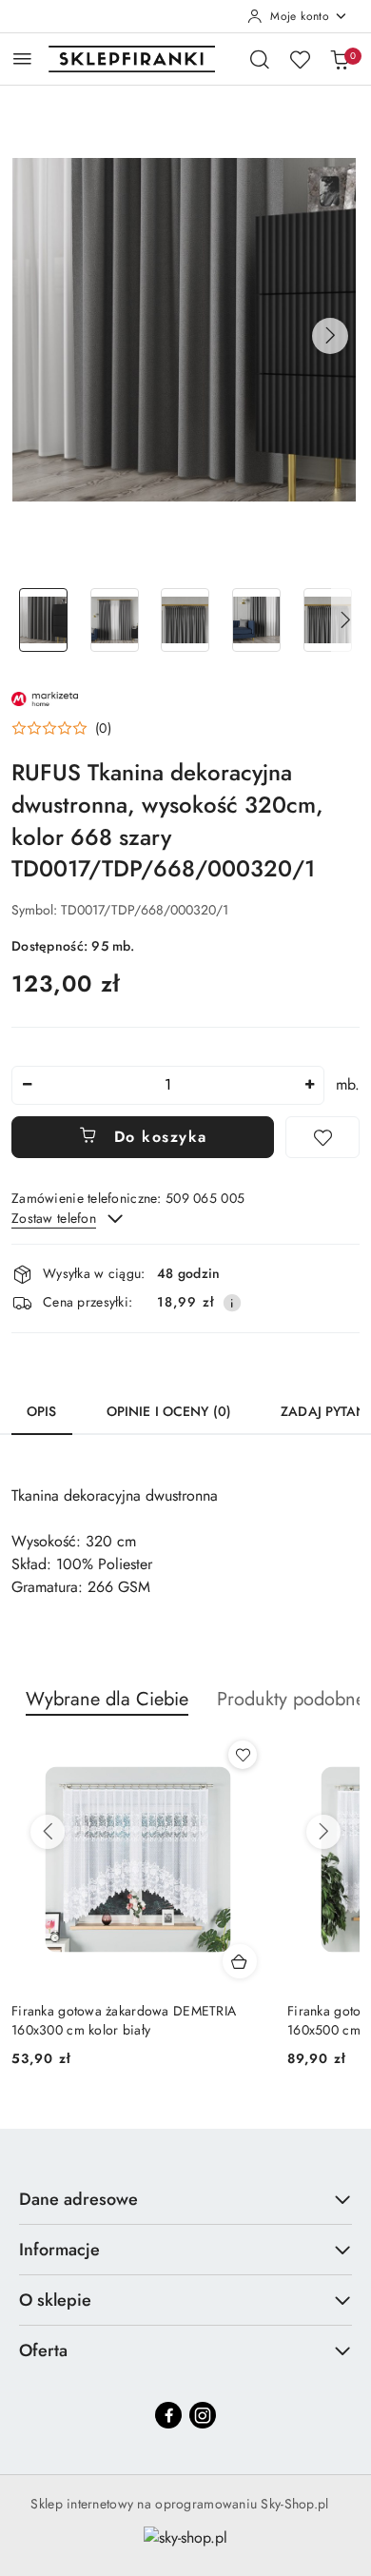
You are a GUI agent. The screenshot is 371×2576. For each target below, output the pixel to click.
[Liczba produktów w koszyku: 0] (340, 59)
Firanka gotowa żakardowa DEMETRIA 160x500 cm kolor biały (124, 2020)
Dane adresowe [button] (78, 2199)
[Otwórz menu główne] (22, 59)
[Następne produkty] (323, 1832)
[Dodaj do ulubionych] (322, 1137)
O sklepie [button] (55, 2300)
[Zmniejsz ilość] (27, 1085)
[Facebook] (168, 2415)
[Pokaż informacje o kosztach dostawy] (232, 1303)
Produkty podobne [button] (291, 1699)
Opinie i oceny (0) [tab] (169, 1411)
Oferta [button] (43, 2350)
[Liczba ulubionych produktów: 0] (300, 59)
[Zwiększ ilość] (309, 1085)
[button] (330, 336)
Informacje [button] (59, 2250)
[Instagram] (203, 2415)
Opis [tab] (42, 1411)
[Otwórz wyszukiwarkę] (260, 59)
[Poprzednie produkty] (48, 1832)
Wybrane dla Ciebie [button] (107, 1699)
